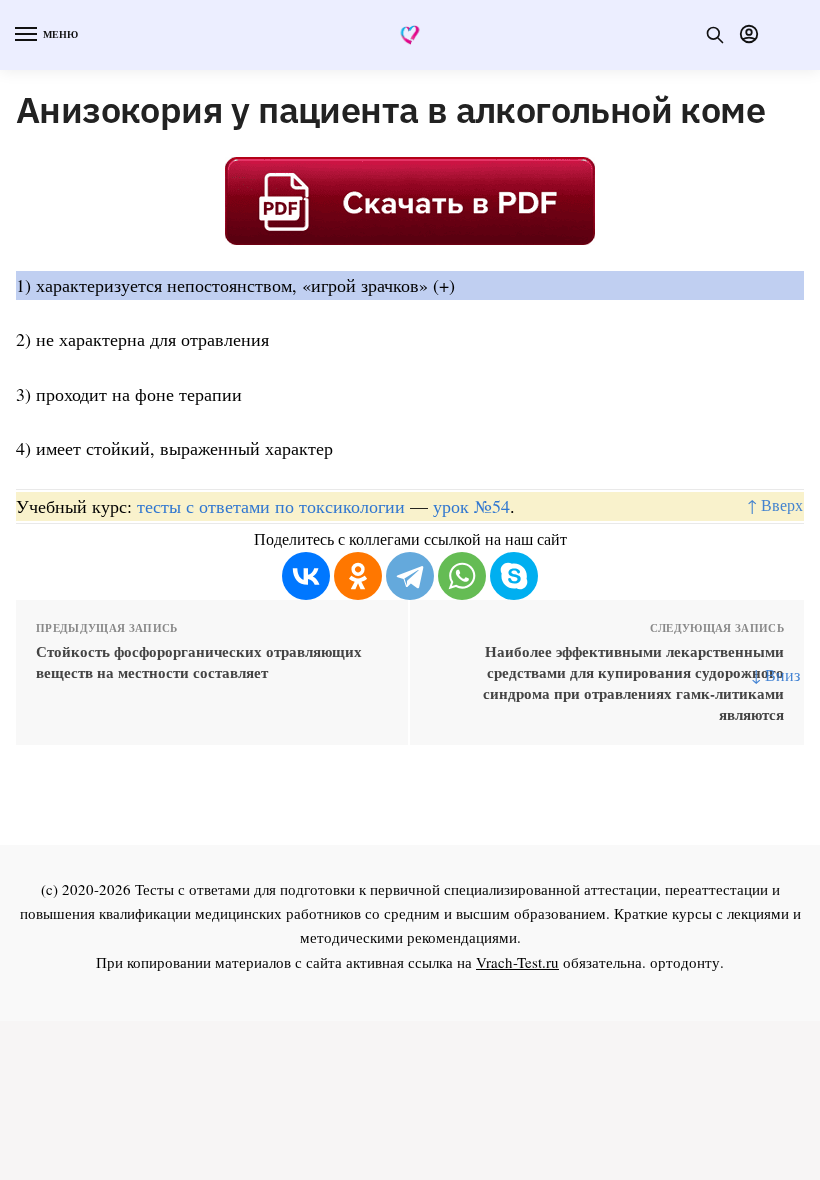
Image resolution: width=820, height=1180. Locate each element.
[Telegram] (410, 576)
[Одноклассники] (358, 576)
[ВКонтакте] (306, 576)
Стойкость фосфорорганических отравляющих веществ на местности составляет (199, 662)
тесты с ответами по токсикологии (271, 506)
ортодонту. (687, 962)
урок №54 (471, 506)
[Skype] (514, 576)
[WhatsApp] (462, 576)
